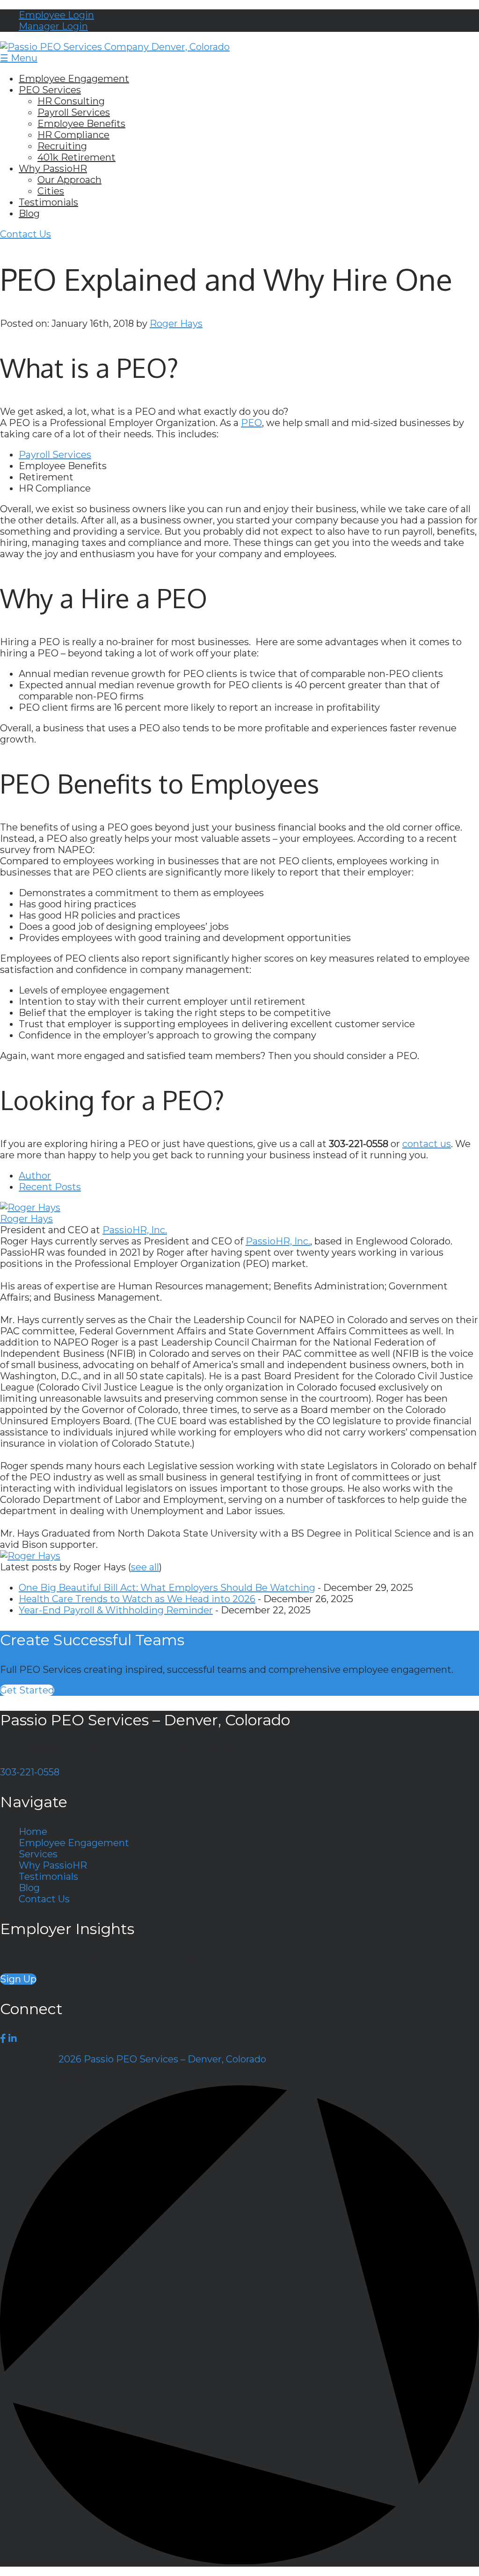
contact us (427, 1144)
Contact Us (25, 234)
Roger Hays (176, 324)
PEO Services (50, 90)
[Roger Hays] (30, 1207)
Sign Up (18, 1979)
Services (38, 1854)
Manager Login (53, 26)
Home (33, 1832)
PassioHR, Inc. (135, 1230)
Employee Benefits (81, 124)
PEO (251, 423)
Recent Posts (50, 1187)
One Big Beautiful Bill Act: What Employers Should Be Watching (167, 1588)
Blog (29, 213)
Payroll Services (74, 112)
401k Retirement (76, 157)
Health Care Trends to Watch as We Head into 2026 (137, 1599)
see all (145, 1567)
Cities (51, 191)
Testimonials (48, 202)
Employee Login (56, 15)
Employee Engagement (74, 79)
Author (35, 1176)
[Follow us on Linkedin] (13, 2039)
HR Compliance (73, 135)
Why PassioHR (53, 169)
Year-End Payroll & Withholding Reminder (116, 1610)
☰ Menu (19, 58)
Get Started (27, 1690)
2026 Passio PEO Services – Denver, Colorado (162, 2059)
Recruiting (62, 146)
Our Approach (69, 180)
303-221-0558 (30, 1772)
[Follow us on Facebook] (3, 2039)
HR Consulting (71, 101)
